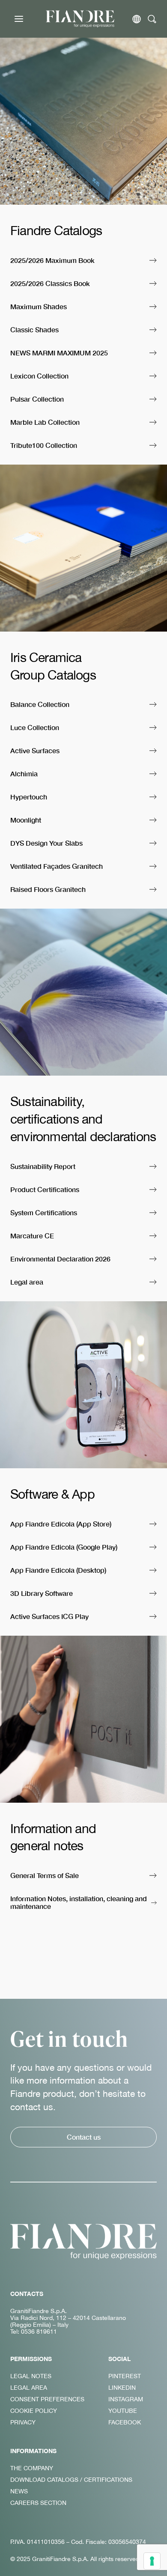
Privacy (23, 2422)
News (19, 2491)
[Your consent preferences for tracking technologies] (152, 2561)
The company (32, 2468)
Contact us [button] (84, 2137)
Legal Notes (31, 2376)
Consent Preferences (47, 2399)
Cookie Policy (34, 2411)
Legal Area (29, 2388)
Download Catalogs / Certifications (71, 2480)
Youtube (123, 2411)
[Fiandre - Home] (83, 2242)
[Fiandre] (80, 19)
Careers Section (38, 2503)
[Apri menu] (19, 19)
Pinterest (125, 2376)
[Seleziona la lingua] (137, 19)
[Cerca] (152, 19)
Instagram (126, 2399)
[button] (83, 261)
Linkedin (122, 2388)
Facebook (125, 2422)
